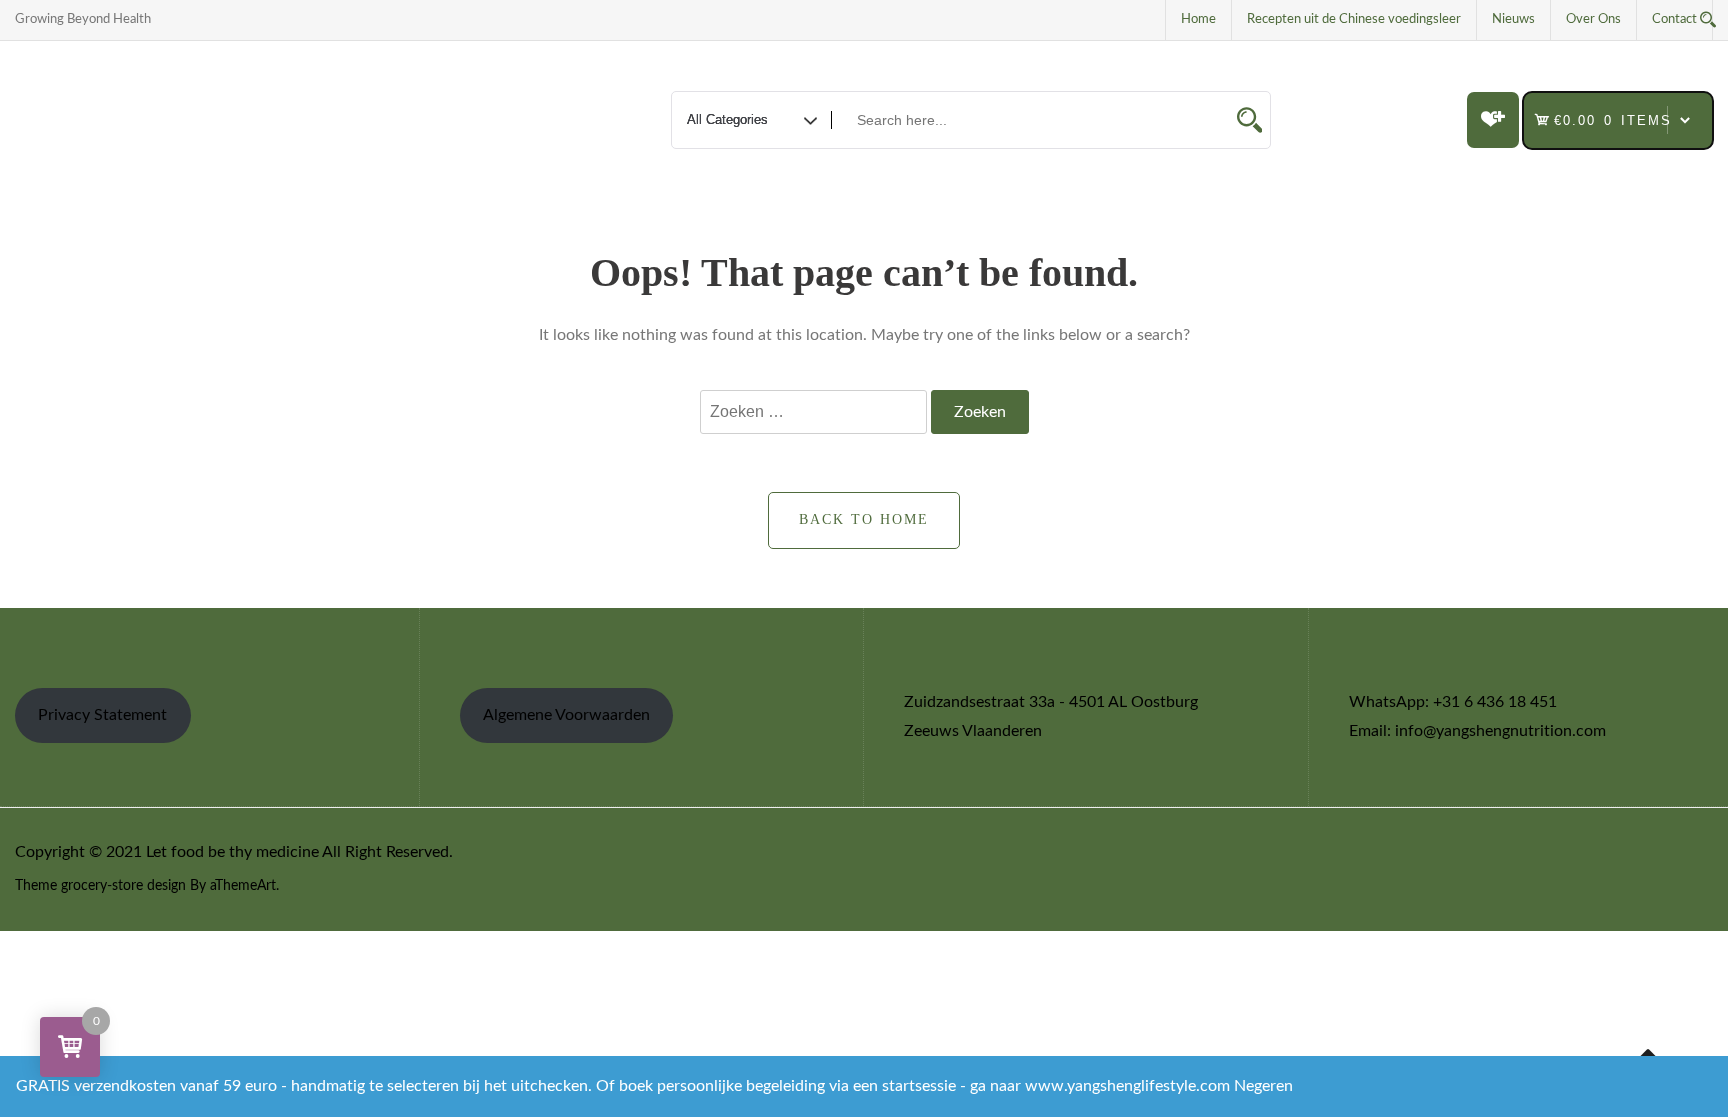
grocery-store (102, 886)
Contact (1674, 19)
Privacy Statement (102, 715)
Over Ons (1593, 19)
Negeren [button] (1263, 1086)
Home (1198, 19)
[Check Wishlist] (1493, 120)
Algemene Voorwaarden (566, 715)
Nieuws (1513, 19)
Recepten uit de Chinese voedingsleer (1354, 19)
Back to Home (864, 519)
